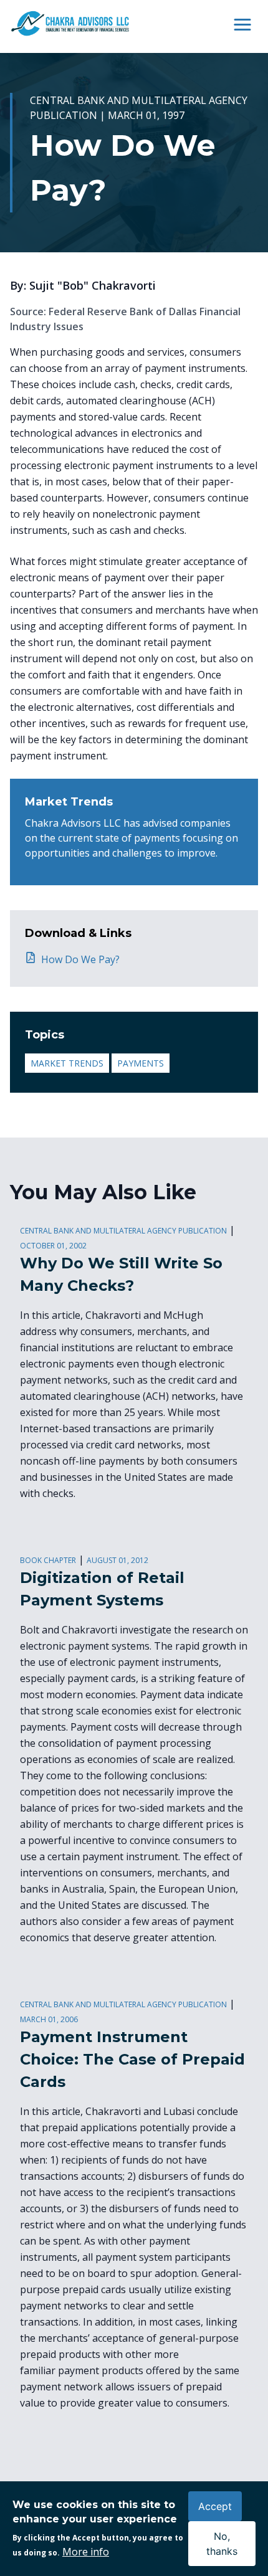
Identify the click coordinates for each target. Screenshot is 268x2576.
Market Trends (67, 1063)
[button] (242, 25)
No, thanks (222, 2544)
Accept (215, 2506)
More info (86, 2552)
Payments (141, 1063)
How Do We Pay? (80, 959)
